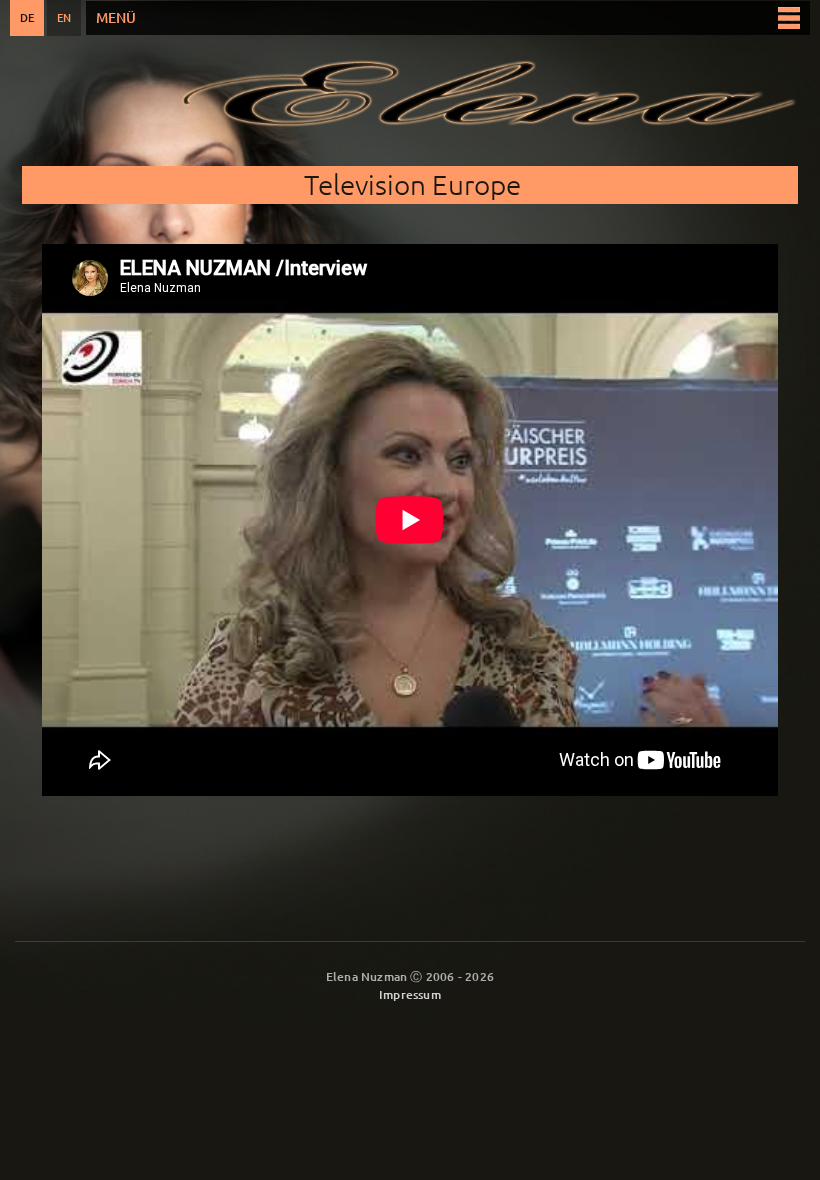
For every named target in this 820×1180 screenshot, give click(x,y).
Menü (116, 17)
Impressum (410, 994)
